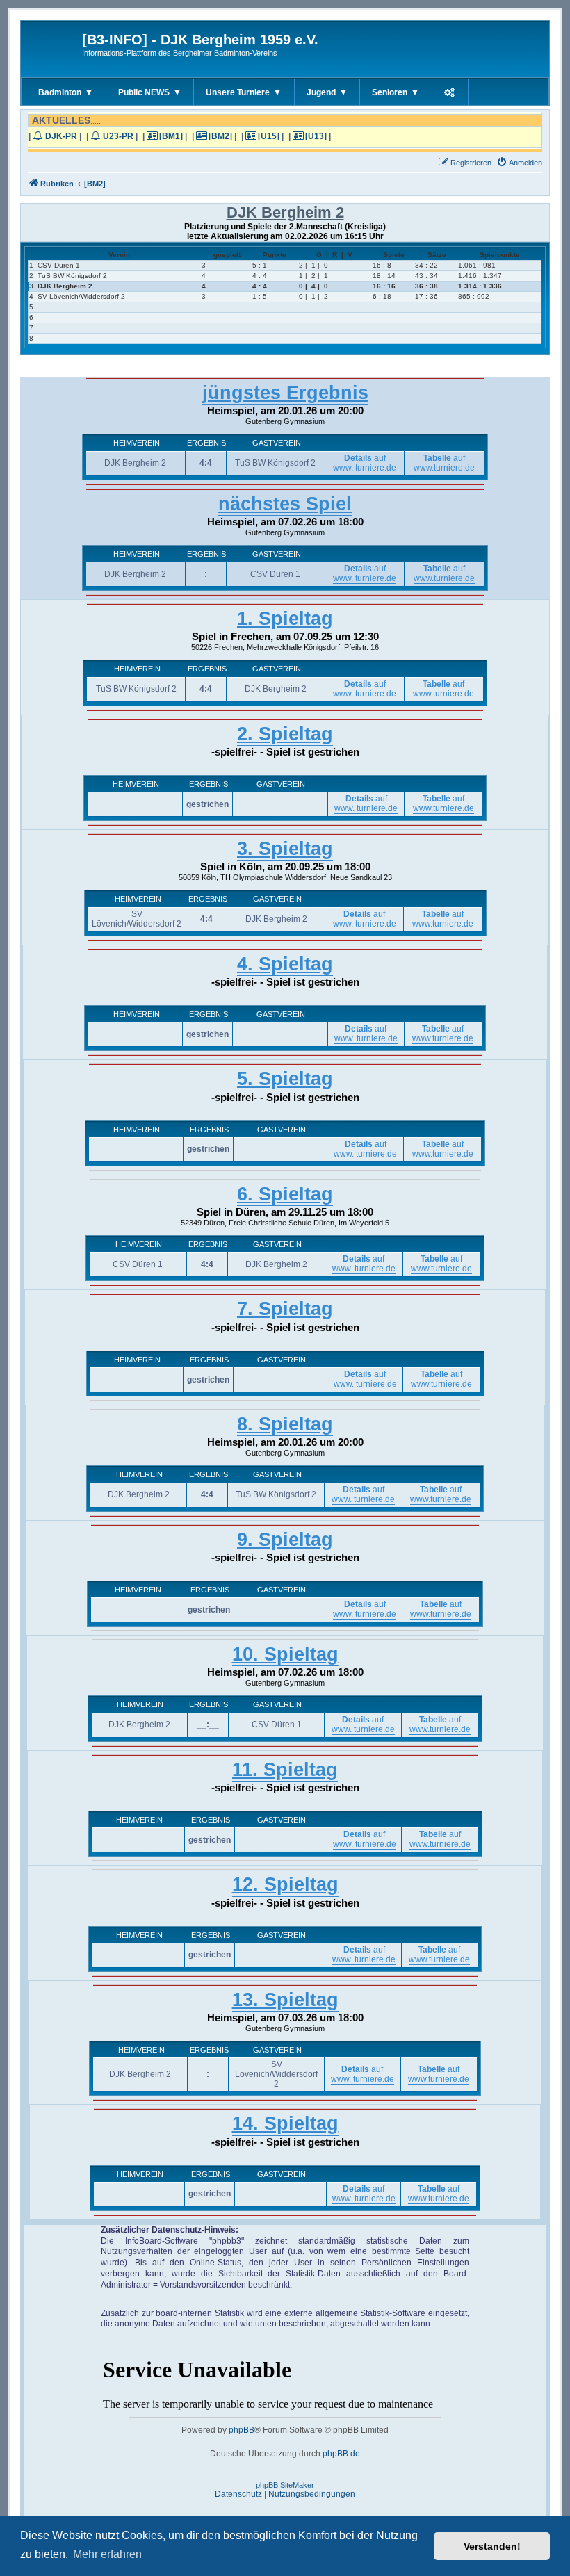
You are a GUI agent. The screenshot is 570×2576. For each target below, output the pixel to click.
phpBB (242, 2430)
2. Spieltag (285, 734)
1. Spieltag (285, 619)
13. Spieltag (285, 2000)
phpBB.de (341, 2454)
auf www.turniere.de (444, 463)
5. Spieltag (285, 1079)
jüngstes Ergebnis (285, 393)
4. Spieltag (285, 964)
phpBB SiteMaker (285, 2485)
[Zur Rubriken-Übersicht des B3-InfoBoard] (53, 49)
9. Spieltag (285, 1540)
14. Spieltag (285, 2123)
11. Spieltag (285, 1770)
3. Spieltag (285, 849)
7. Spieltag (285, 1309)
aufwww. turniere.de (365, 463)
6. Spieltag (285, 1194)
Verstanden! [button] (492, 2546)
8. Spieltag (285, 1424)
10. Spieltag (285, 1654)
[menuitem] (519, 163)
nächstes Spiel (285, 504)
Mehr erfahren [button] (107, 2554)
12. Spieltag (285, 1884)
